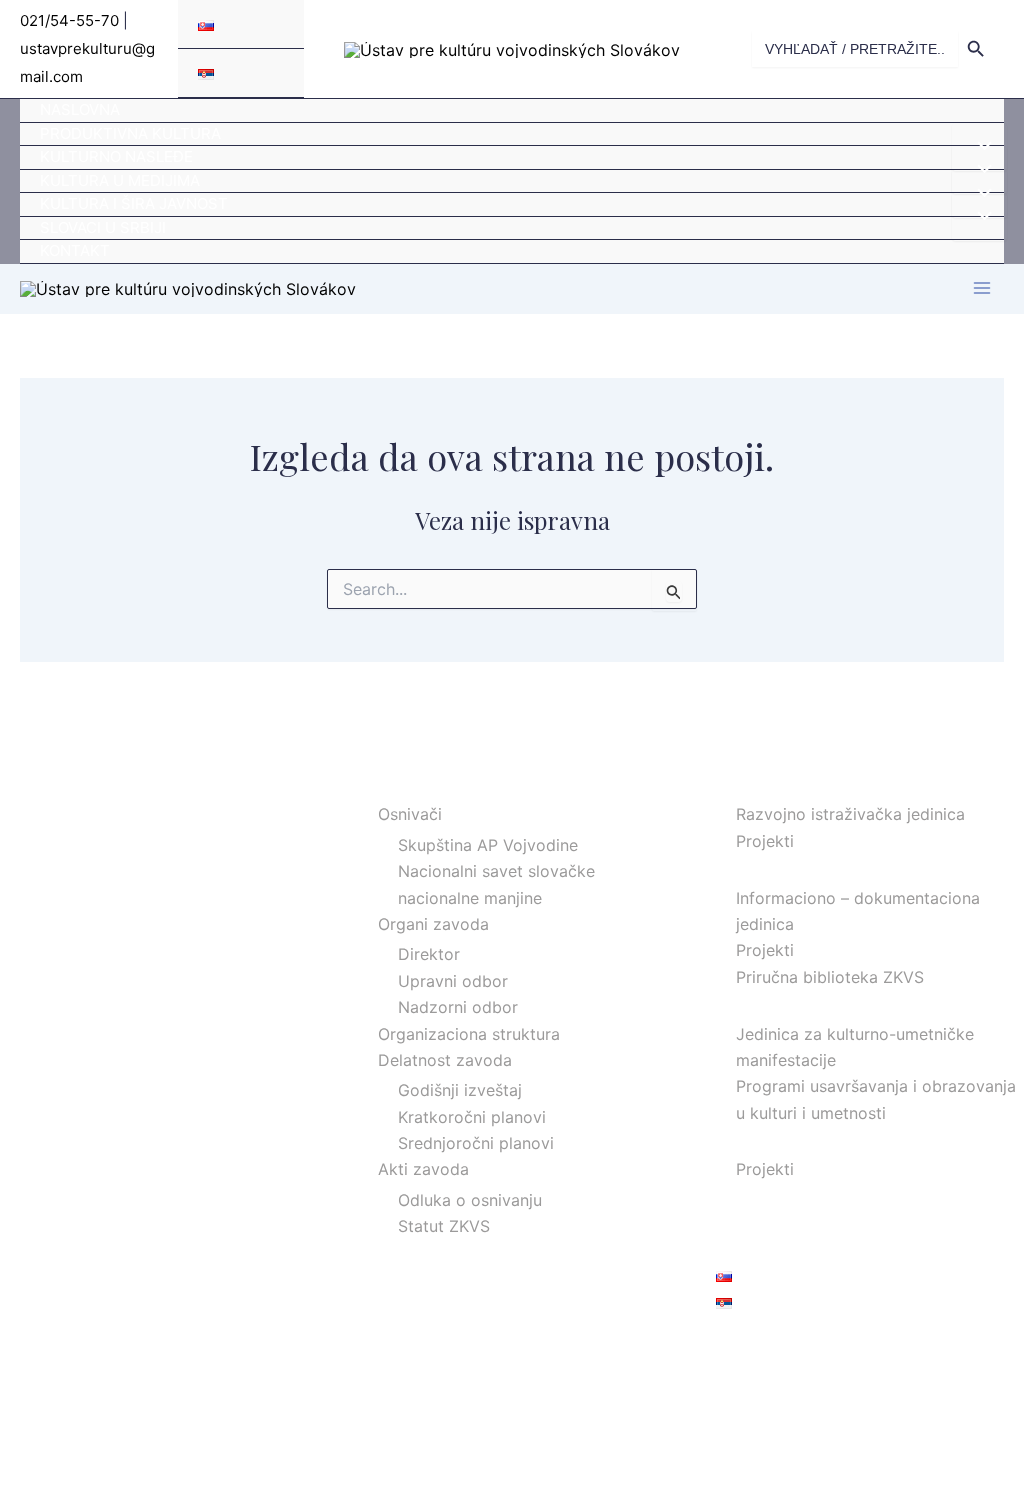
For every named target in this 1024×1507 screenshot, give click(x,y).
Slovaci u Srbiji (103, 227)
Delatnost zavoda (445, 1060)
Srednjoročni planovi (476, 1143)
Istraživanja (759, 784)
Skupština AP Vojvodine (488, 845)
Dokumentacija (772, 867)
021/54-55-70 (69, 20)
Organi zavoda (433, 924)
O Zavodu (395, 784)
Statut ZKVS (444, 1226)
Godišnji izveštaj (460, 1090)
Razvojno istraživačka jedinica (850, 814)
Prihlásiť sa (757, 1348)
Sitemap (747, 1249)
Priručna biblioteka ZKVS (830, 977)
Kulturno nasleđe (116, 156)
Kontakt (75, 250)
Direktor (429, 954)
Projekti (765, 841)
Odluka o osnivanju (470, 1200)
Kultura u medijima (120, 180)
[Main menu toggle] (982, 288)
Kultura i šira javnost (134, 203)
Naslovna (80, 109)
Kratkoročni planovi (472, 1117)
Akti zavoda (423, 1169)
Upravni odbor (453, 981)
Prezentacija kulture (791, 1003)
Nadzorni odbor (458, 1007)
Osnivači (410, 814)
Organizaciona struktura (469, 1034)
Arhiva (740, 1196)
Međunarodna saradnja (802, 1139)
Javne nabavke (773, 1222)
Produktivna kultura (130, 133)
